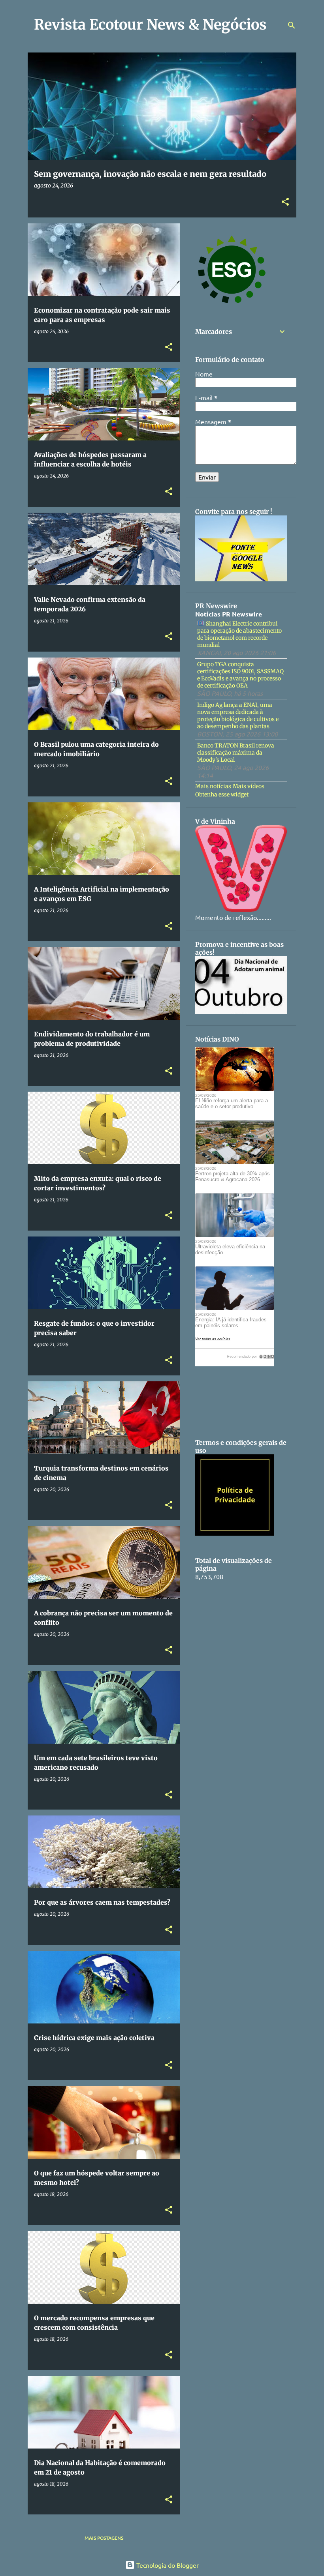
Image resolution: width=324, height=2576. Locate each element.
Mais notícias (213, 786)
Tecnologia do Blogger (167, 2565)
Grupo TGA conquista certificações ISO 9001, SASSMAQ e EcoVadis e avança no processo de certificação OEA (240, 675)
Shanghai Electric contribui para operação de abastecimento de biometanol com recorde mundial (239, 634)
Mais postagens (104, 2538)
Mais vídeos (249, 786)
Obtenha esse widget (222, 794)
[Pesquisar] (292, 25)
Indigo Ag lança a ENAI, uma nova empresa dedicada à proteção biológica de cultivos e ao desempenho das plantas (238, 716)
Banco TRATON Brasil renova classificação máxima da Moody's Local (236, 753)
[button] (285, 202)
